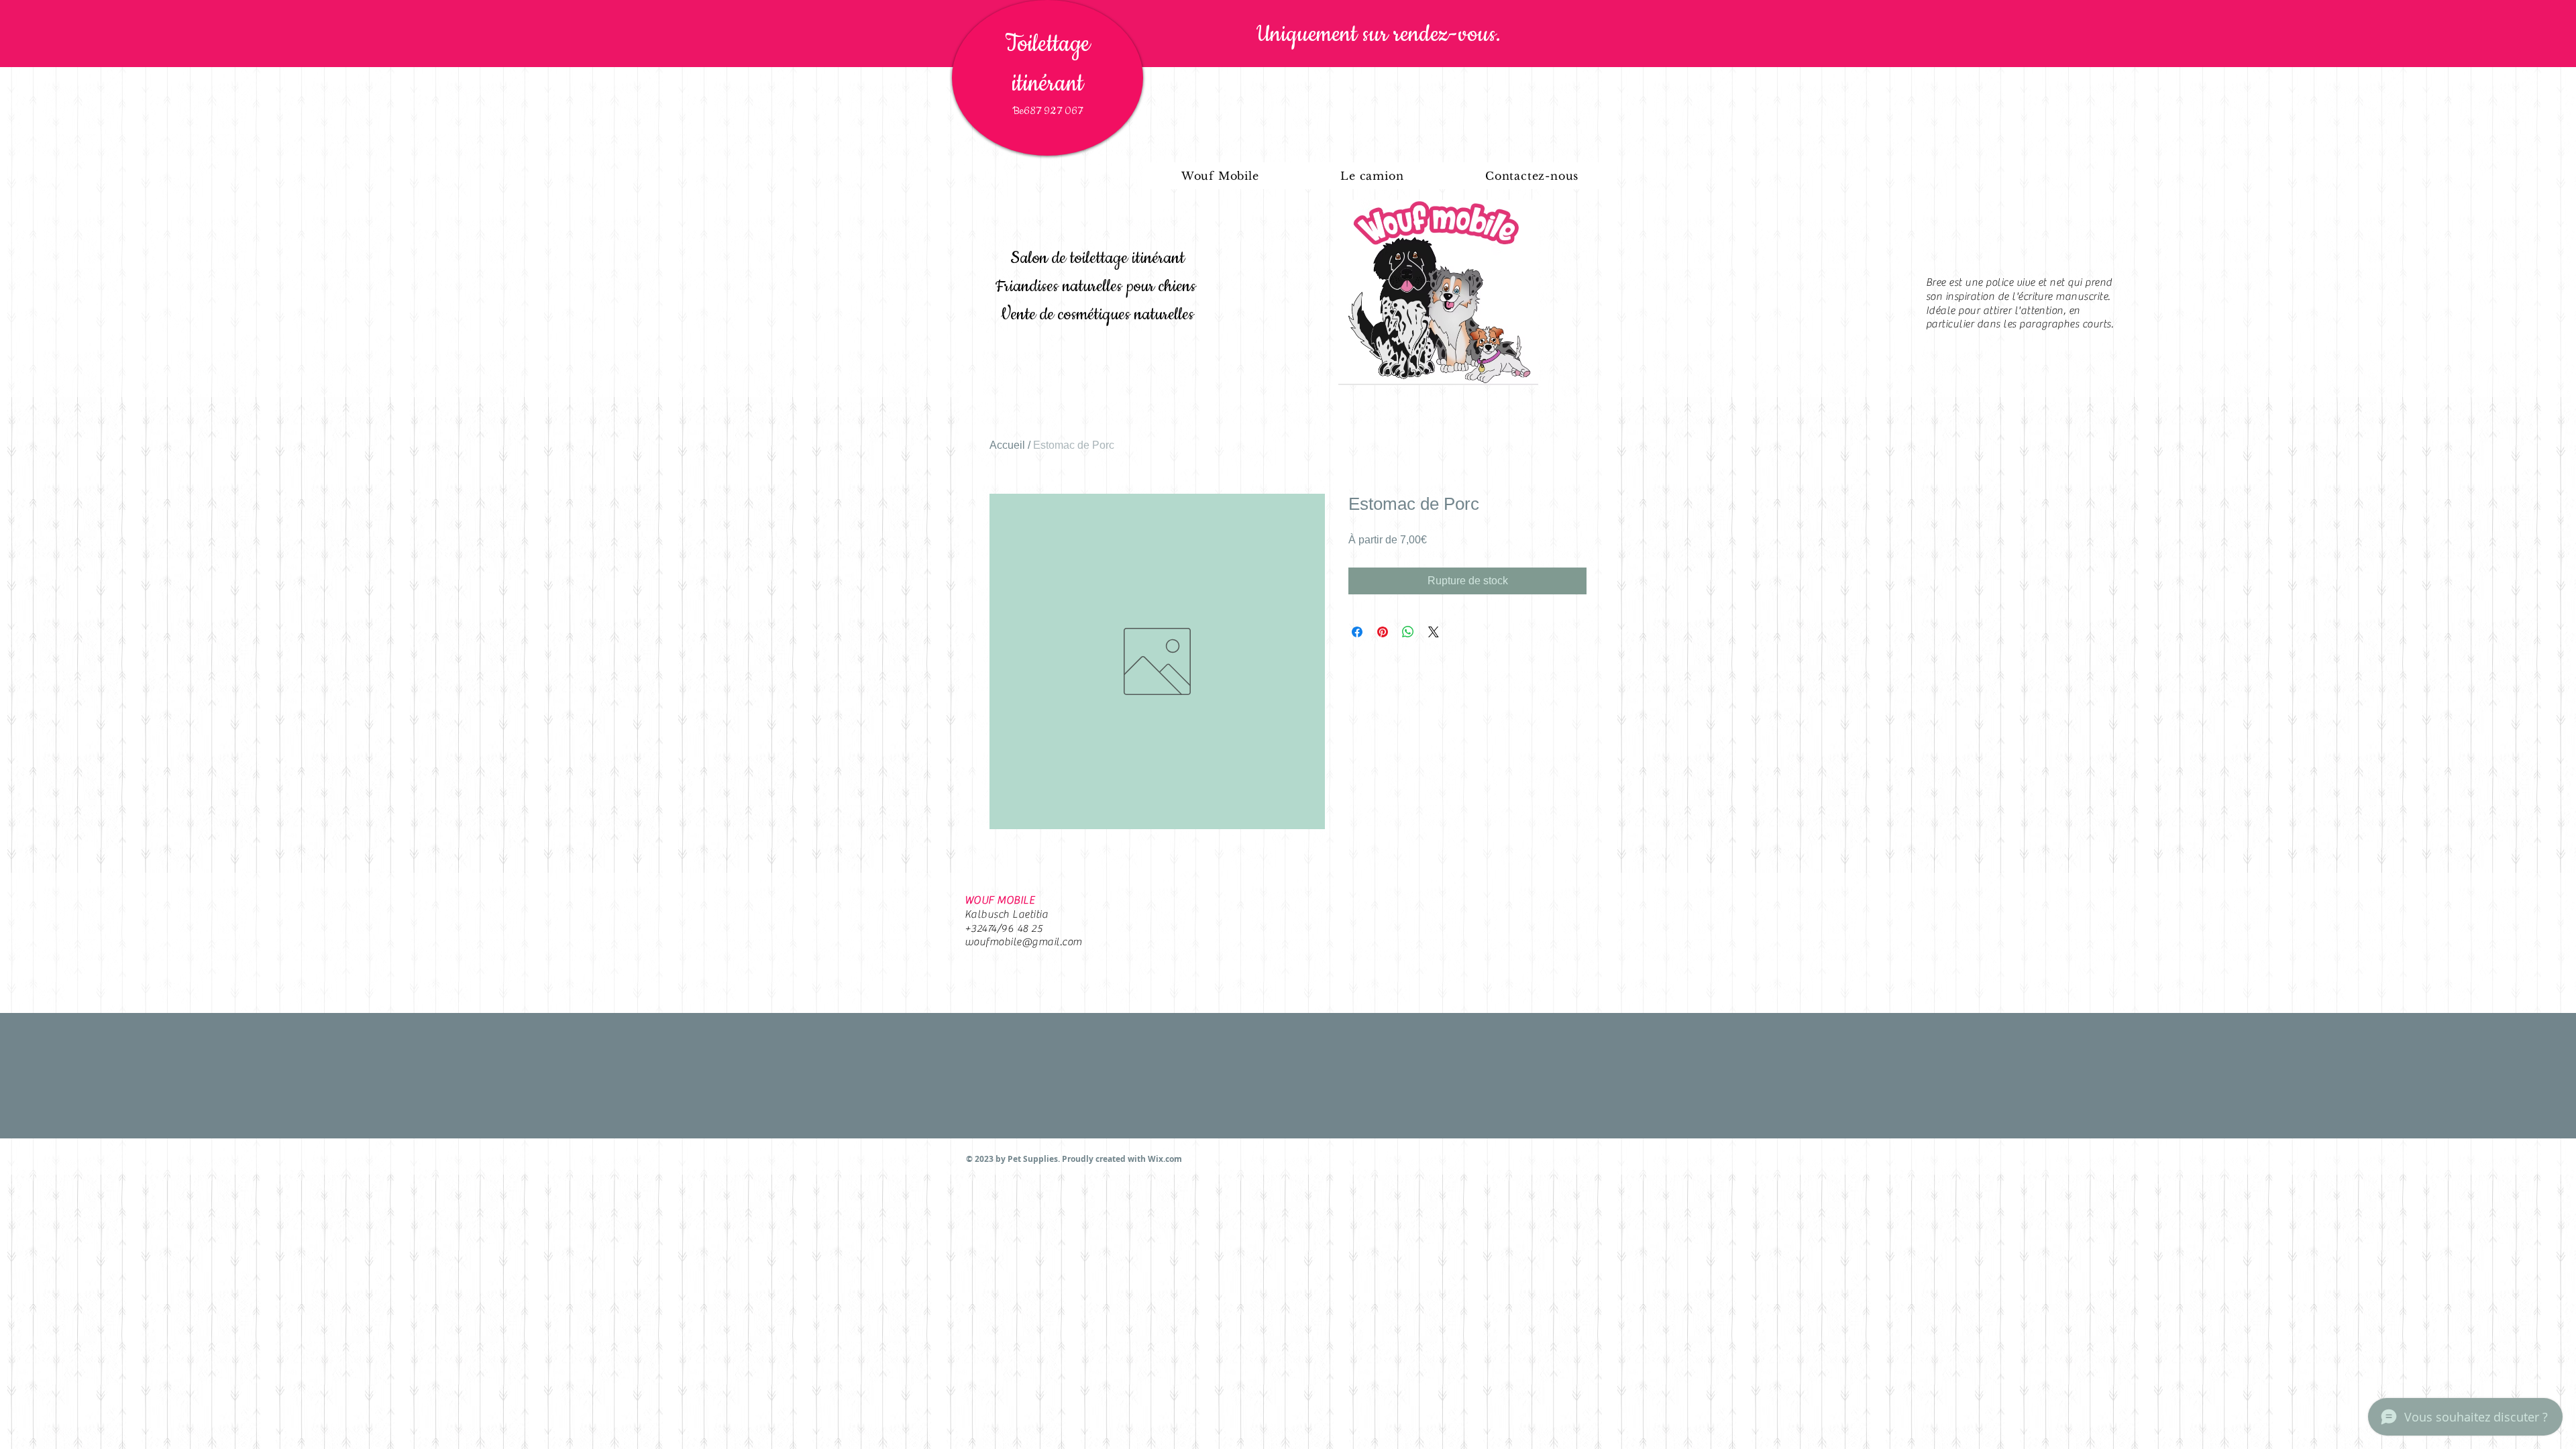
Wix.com (1165, 1159)
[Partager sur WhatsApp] (1408, 632)
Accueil (1007, 445)
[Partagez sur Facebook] (1357, 632)
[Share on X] (1434, 632)
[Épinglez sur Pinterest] (1383, 632)
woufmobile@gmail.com (1023, 942)
